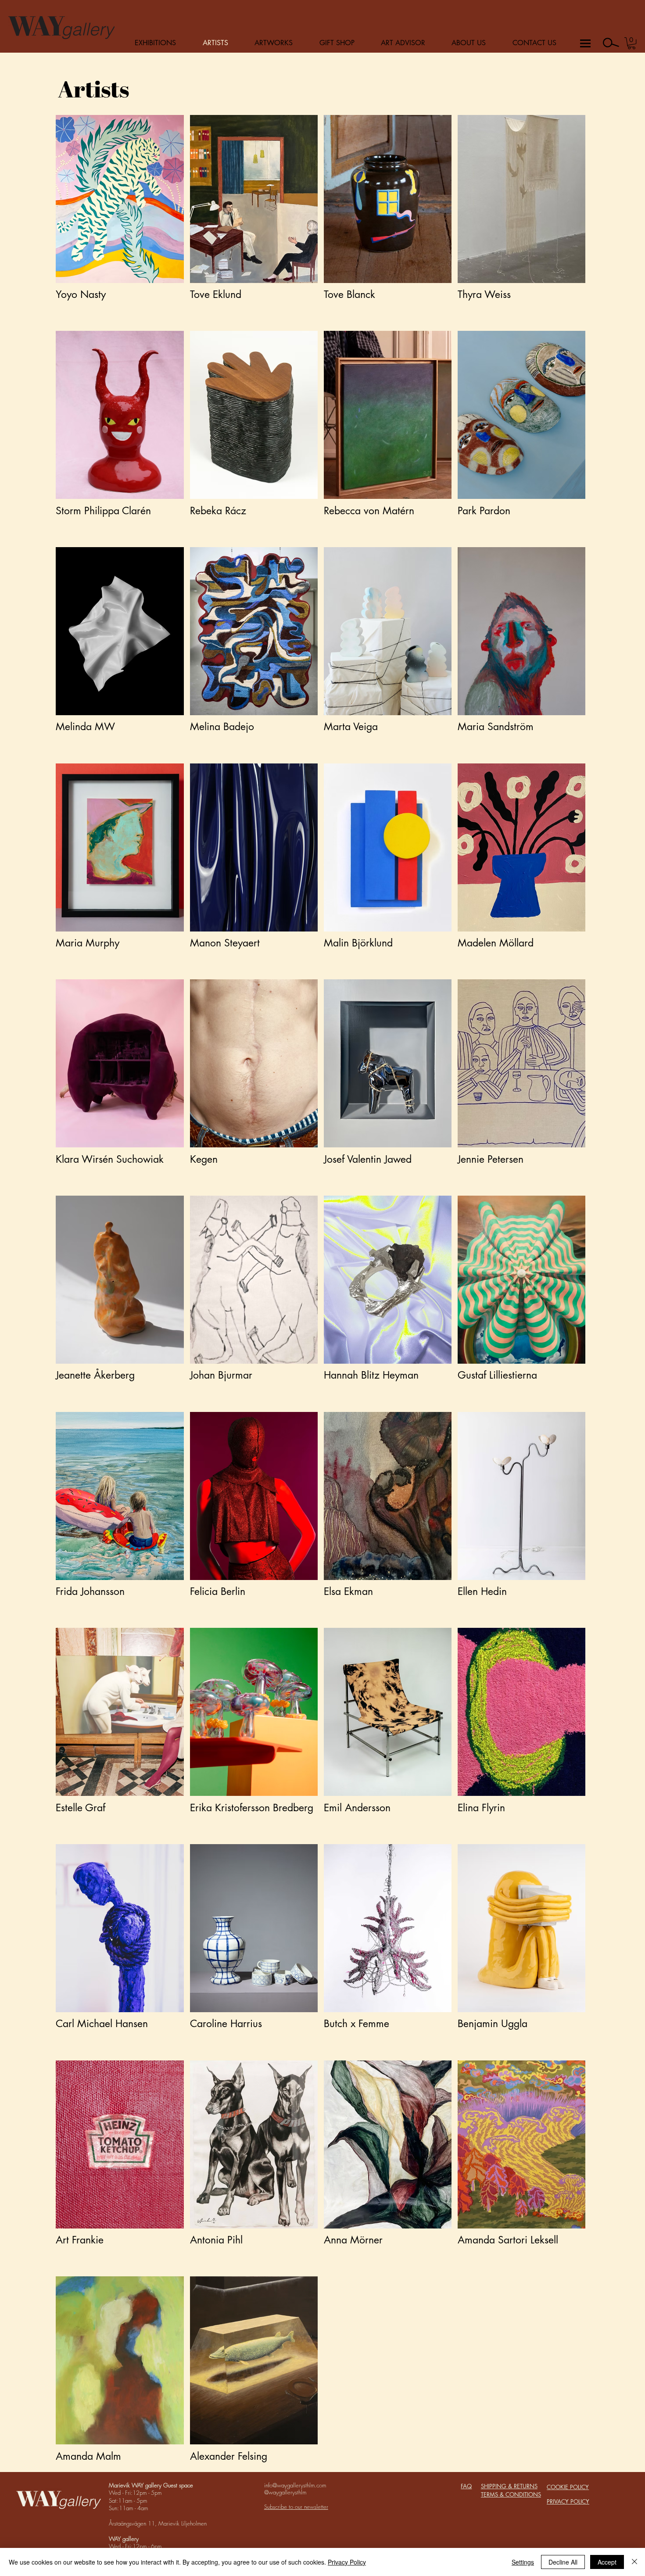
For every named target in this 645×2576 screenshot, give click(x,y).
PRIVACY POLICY (568, 2501)
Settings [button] (523, 2562)
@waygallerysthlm (285, 2492)
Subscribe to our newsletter (296, 2507)
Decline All (563, 2562)
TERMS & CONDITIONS (511, 2494)
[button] (632, 43)
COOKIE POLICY (568, 2487)
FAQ (466, 2486)
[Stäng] (634, 2562)
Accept (607, 2562)
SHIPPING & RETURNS (509, 2486)
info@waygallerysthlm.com (295, 2485)
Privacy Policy (347, 2562)
